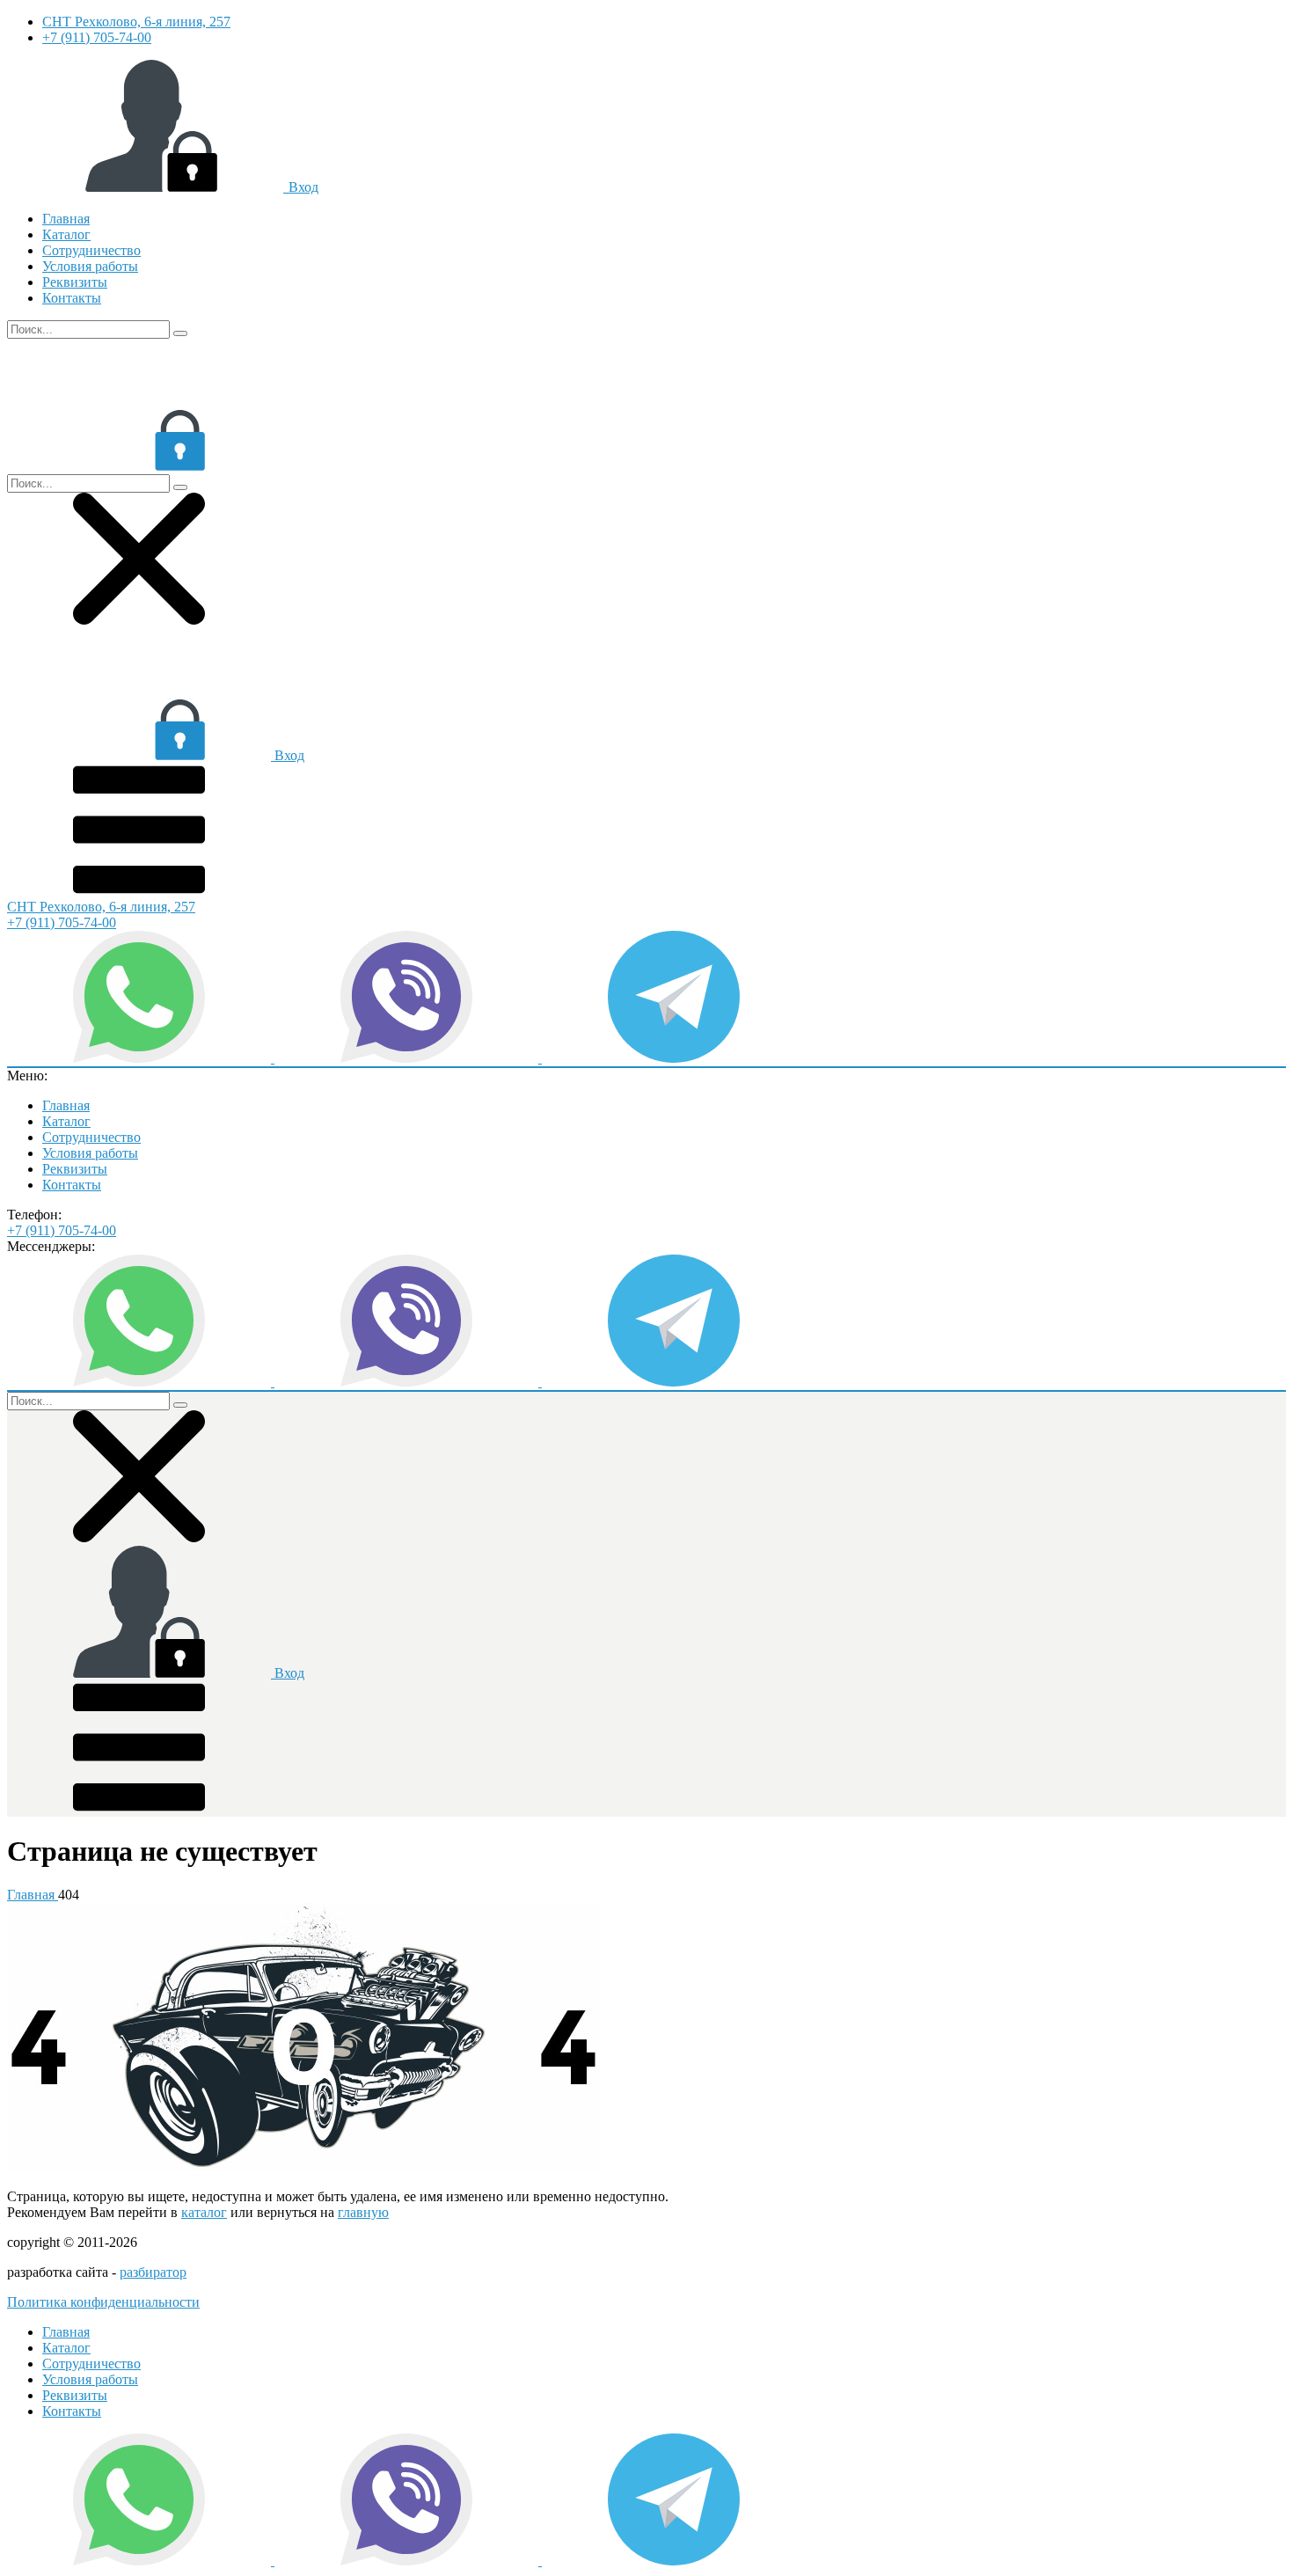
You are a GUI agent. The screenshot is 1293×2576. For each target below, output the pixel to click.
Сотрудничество (91, 250)
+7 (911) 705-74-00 (97, 37)
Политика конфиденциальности (103, 2302)
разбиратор (153, 2272)
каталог (204, 2212)
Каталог (66, 234)
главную (363, 2212)
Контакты (72, 298)
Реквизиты (75, 282)
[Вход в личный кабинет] (139, 466)
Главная (66, 219)
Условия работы (90, 266)
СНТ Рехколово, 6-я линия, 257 (136, 22)
